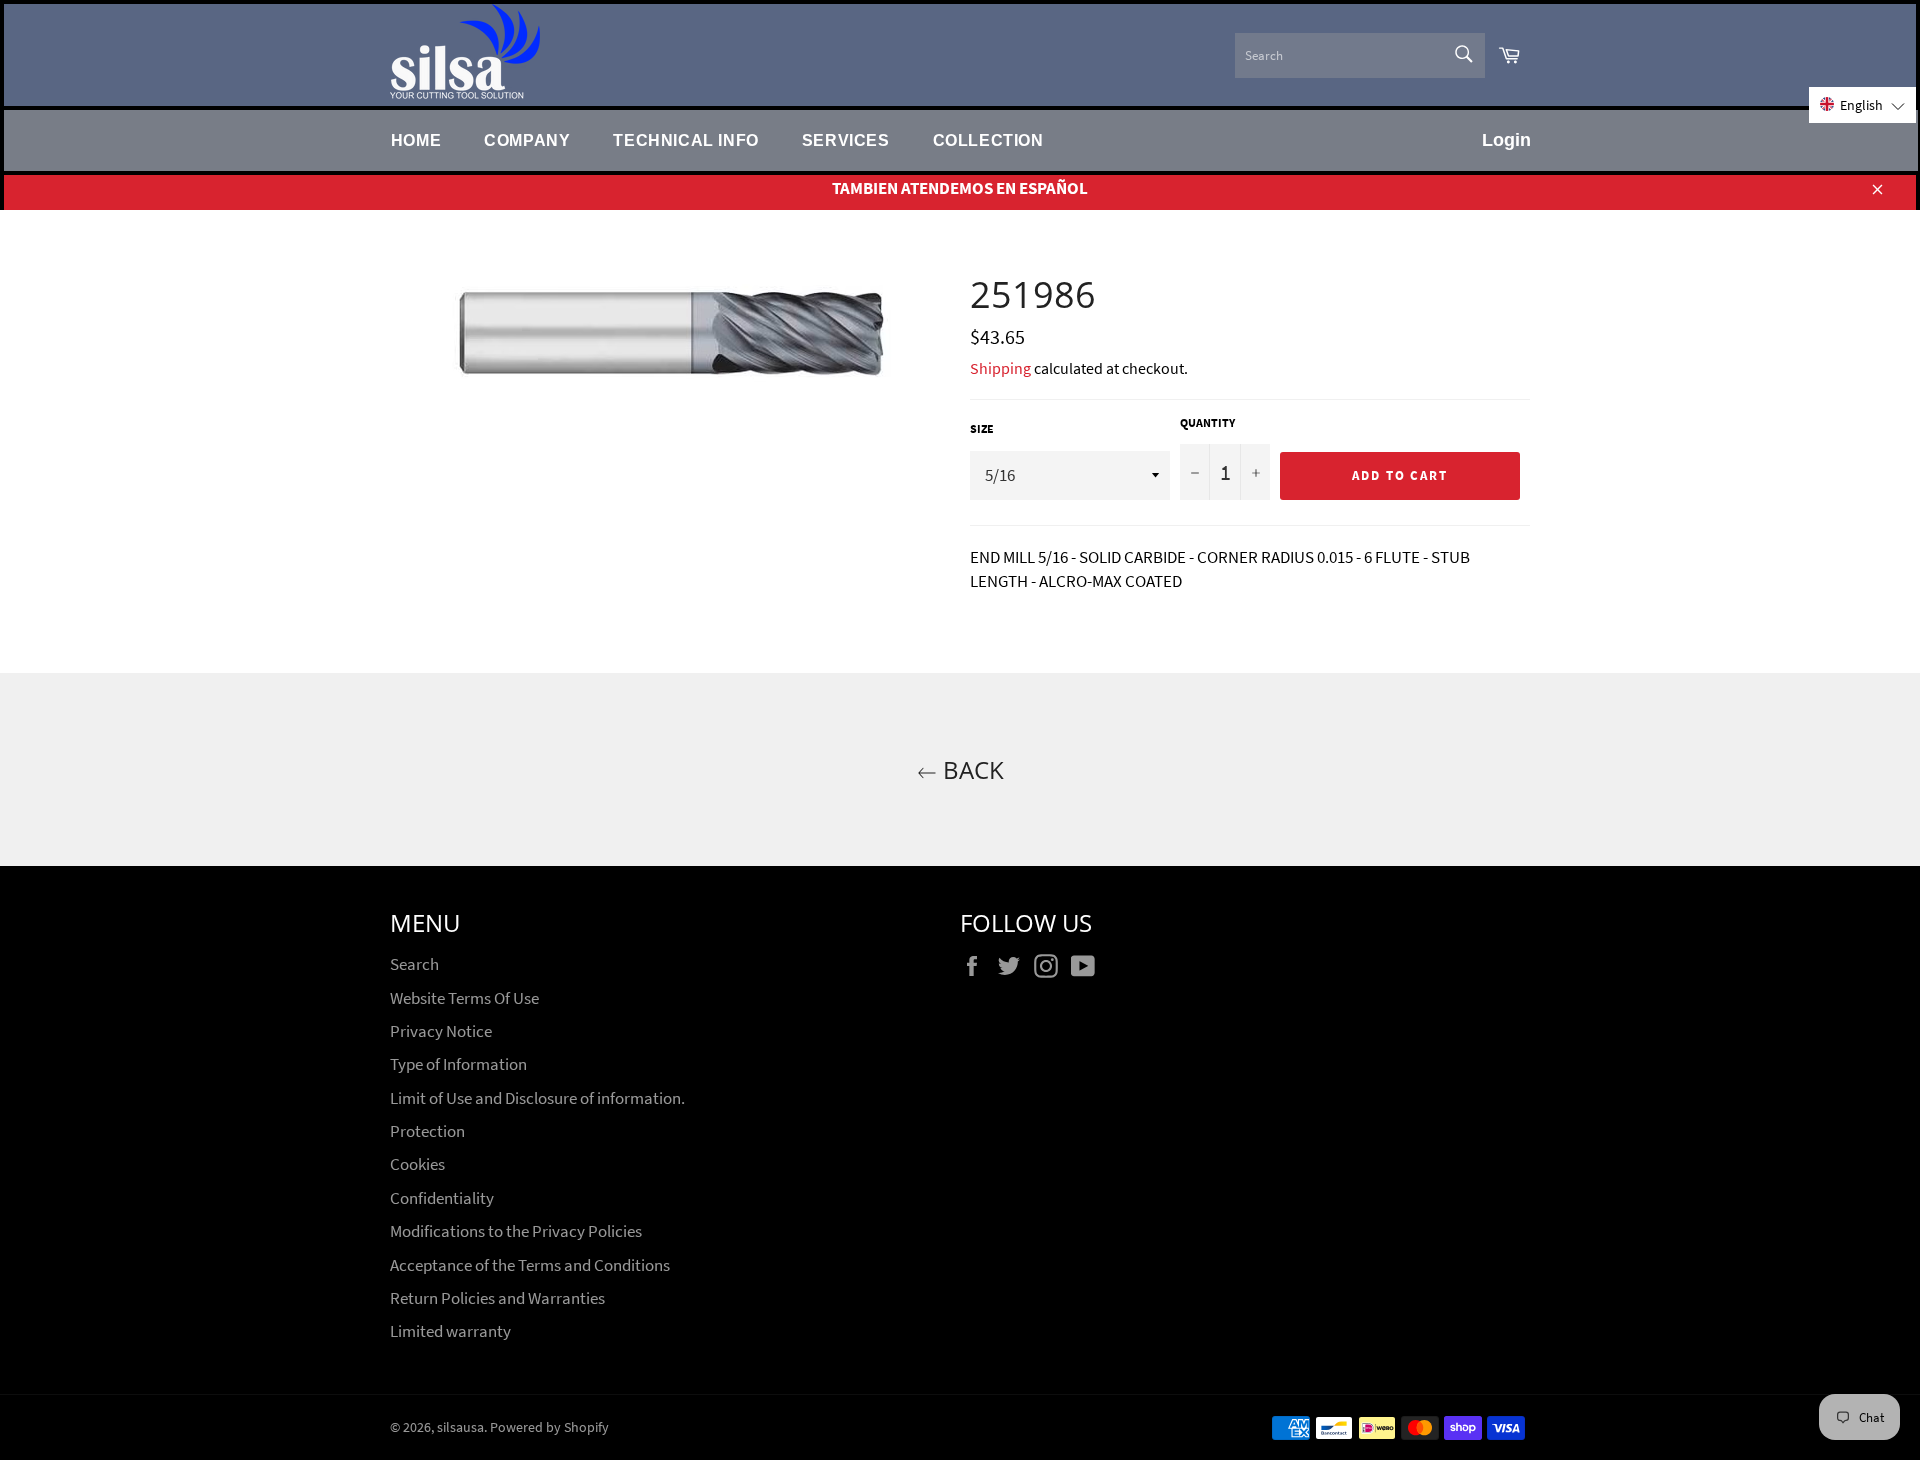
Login (1506, 140)
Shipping (1000, 368)
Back (970, 769)
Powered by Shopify (549, 1427)
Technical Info (685, 140)
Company (527, 140)
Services (846, 140)
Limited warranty (450, 1331)
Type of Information (458, 1064)
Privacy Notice (441, 1031)
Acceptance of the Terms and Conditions (530, 1265)
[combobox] (1360, 55)
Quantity (1207, 422)
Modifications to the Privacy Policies (516, 1231)
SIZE (982, 428)
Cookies (417, 1164)
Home (416, 140)
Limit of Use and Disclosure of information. (537, 1098)
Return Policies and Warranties (497, 1298)
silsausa (460, 1427)
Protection (427, 1131)
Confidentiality (442, 1198)
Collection (988, 140)
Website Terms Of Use (464, 998)
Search (414, 964)
